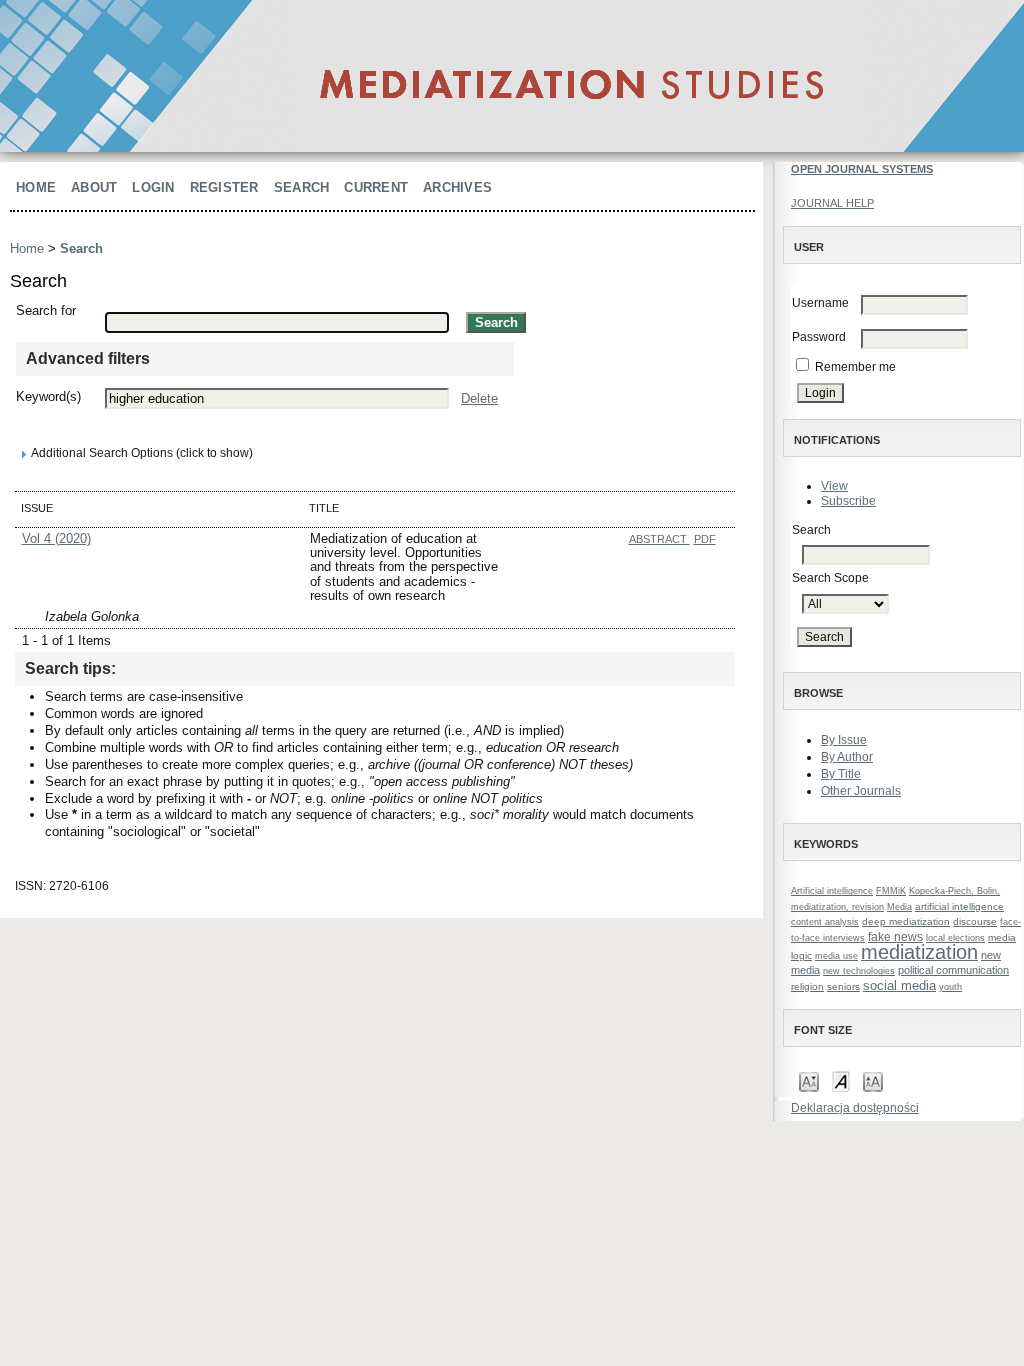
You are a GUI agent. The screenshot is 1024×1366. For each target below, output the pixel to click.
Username (820, 303)
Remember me (855, 367)
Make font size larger (873, 1080)
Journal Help (832, 203)
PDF (705, 539)
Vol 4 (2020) (56, 538)
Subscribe (848, 501)
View (834, 486)
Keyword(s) (48, 396)
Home (36, 187)
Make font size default (841, 1080)
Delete (479, 398)
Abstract (659, 539)
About (94, 187)
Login (153, 187)
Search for (46, 310)
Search (302, 187)
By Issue (844, 740)
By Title (841, 774)
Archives (457, 187)
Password (819, 337)
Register (224, 187)
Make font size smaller (809, 1080)
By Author (847, 757)
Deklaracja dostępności (855, 1108)
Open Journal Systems (862, 169)
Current (376, 187)
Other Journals (861, 791)
